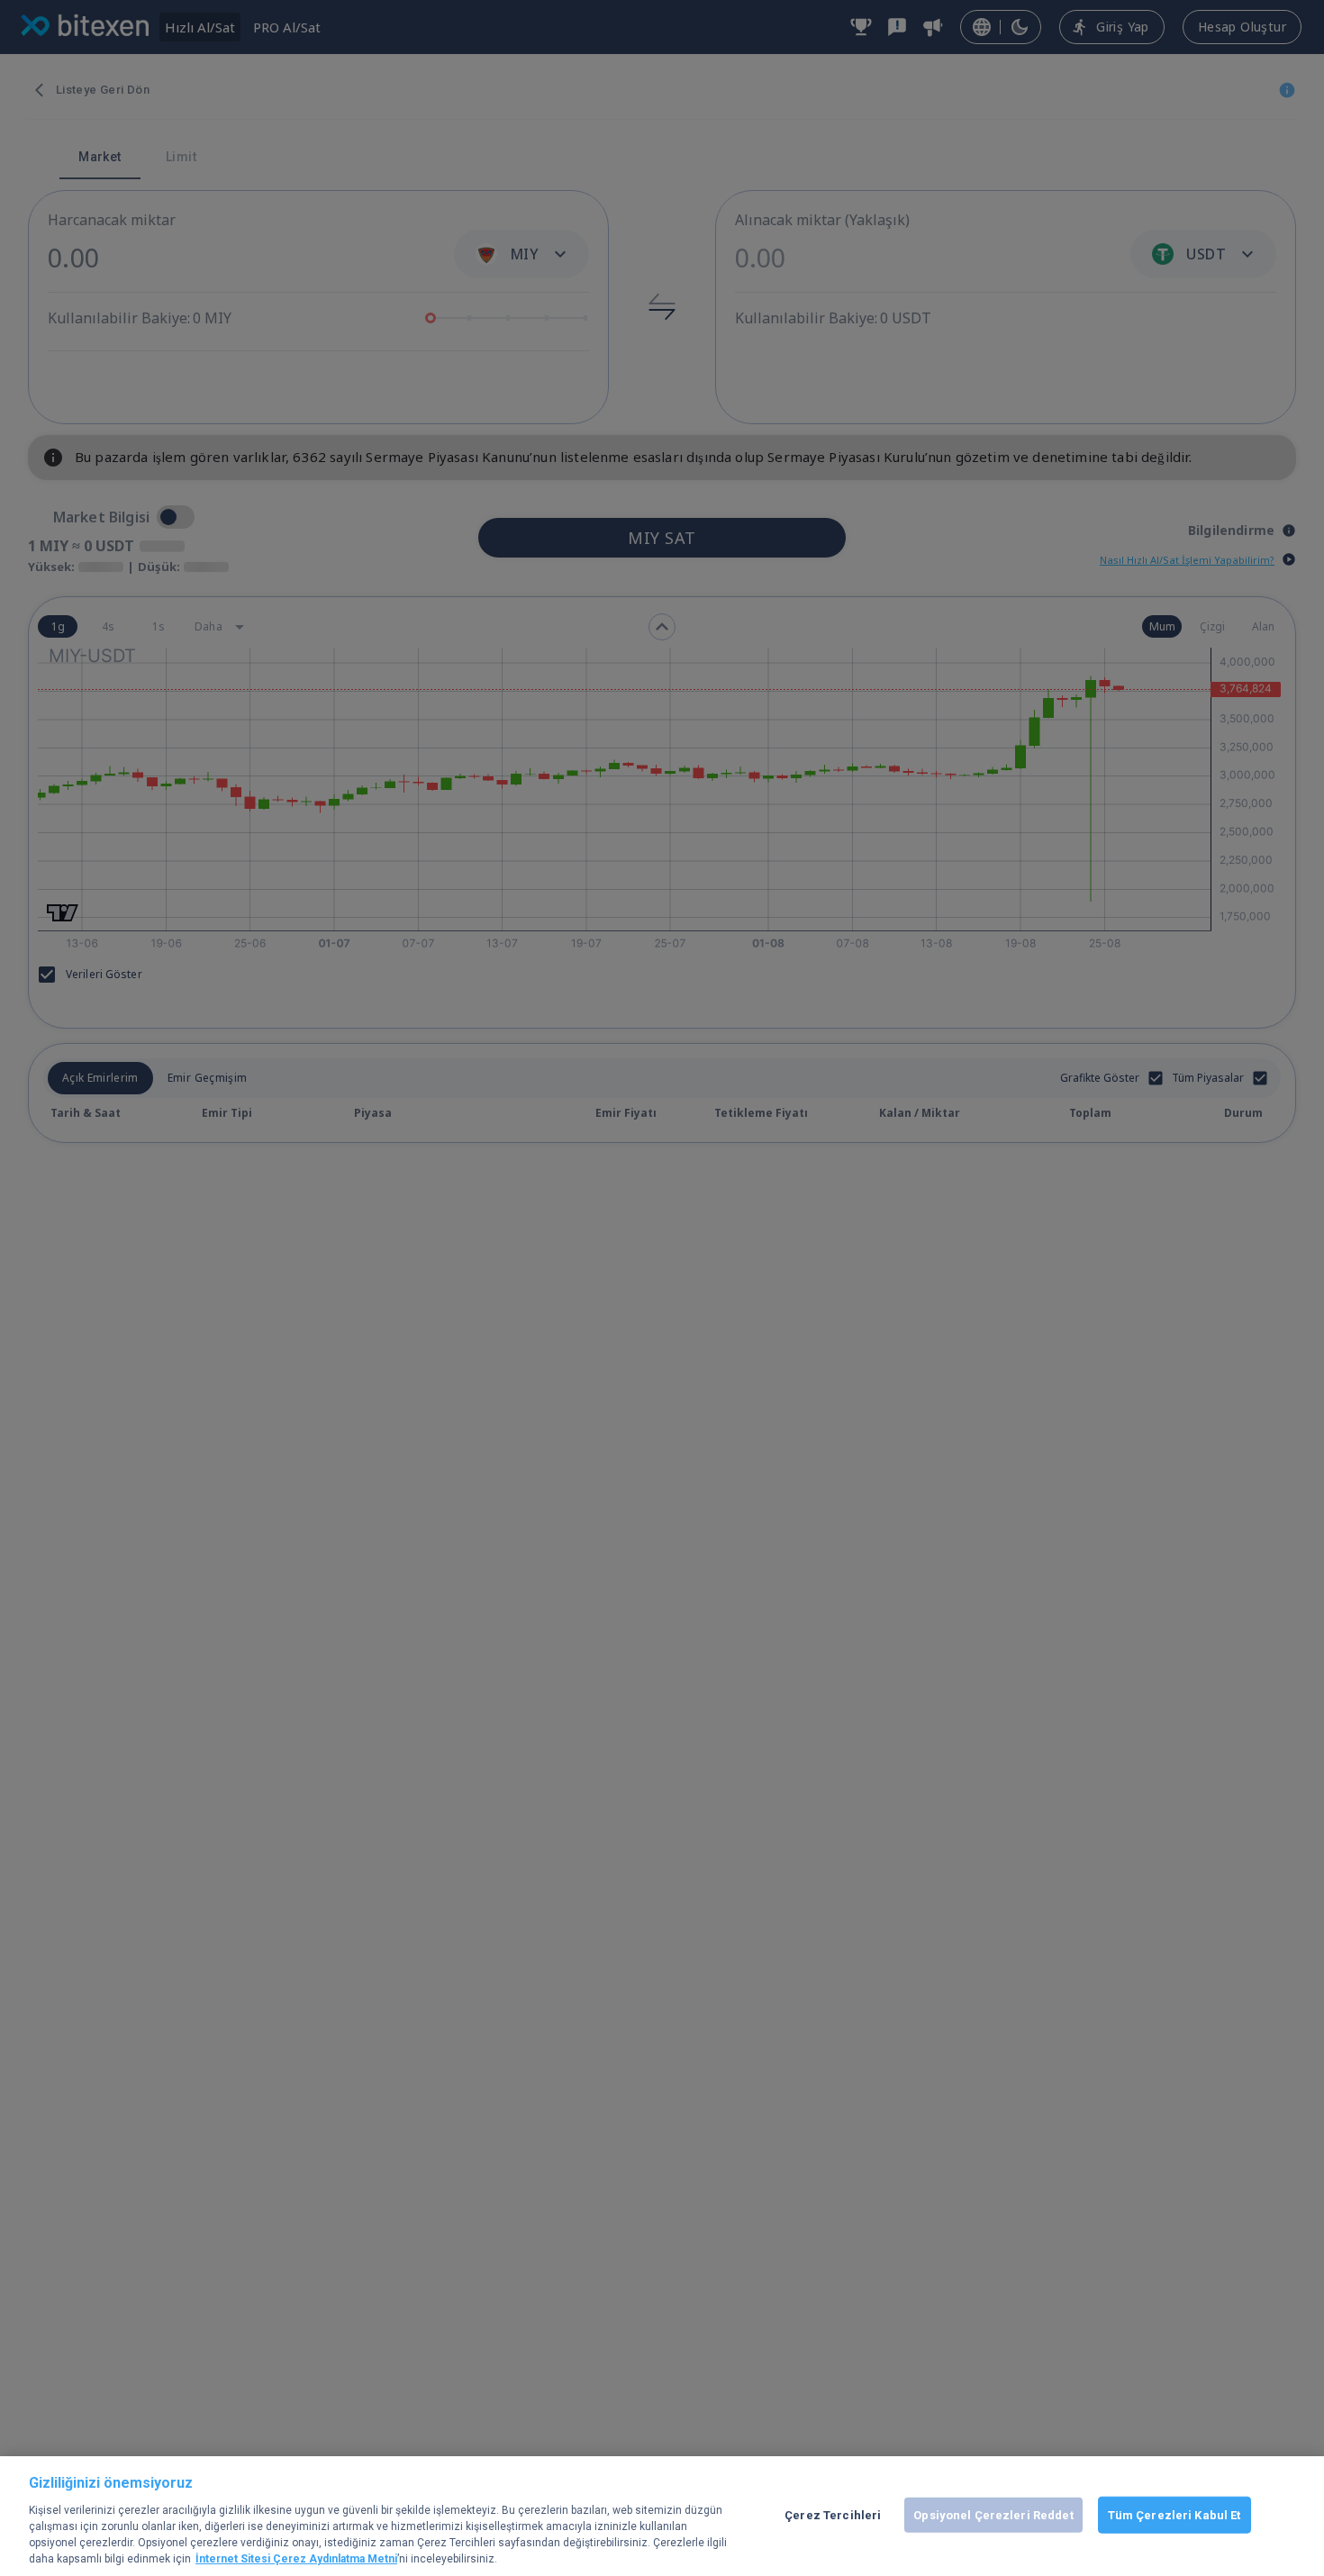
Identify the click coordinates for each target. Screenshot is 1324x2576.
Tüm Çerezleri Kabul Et (1174, 2514)
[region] (662, 2516)
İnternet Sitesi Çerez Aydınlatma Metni (296, 2559)
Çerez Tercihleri (833, 2514)
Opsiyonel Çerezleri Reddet (993, 2514)
